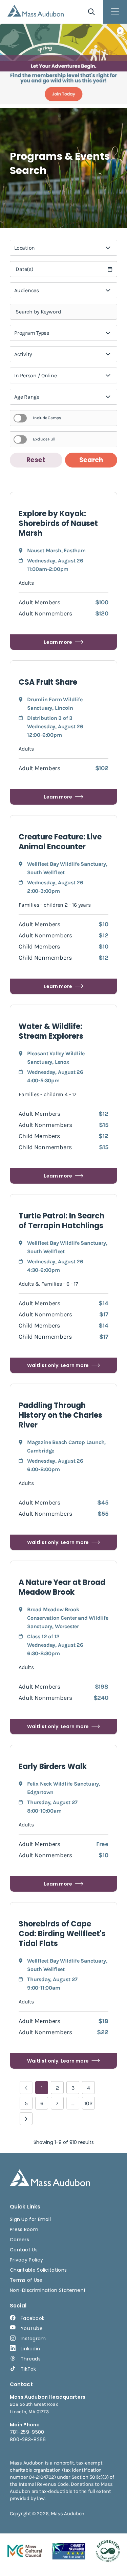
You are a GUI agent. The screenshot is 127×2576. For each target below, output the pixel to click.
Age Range (27, 397)
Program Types (32, 333)
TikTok (28, 2369)
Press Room (24, 2229)
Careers (19, 2240)
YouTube (32, 2328)
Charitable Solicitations (38, 2270)
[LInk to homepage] (36, 11)
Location (25, 248)
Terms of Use (26, 2280)
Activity (23, 354)
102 (88, 2103)
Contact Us (24, 2250)
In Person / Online (36, 375)
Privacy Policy (26, 2260)
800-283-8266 (28, 2440)
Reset (36, 460)
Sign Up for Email (30, 2219)
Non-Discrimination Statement (48, 2290)
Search (91, 460)
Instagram (33, 2339)
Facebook (33, 2318)
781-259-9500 (27, 2432)
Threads (31, 2359)
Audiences (27, 290)
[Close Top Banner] (120, 31)
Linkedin (30, 2349)
